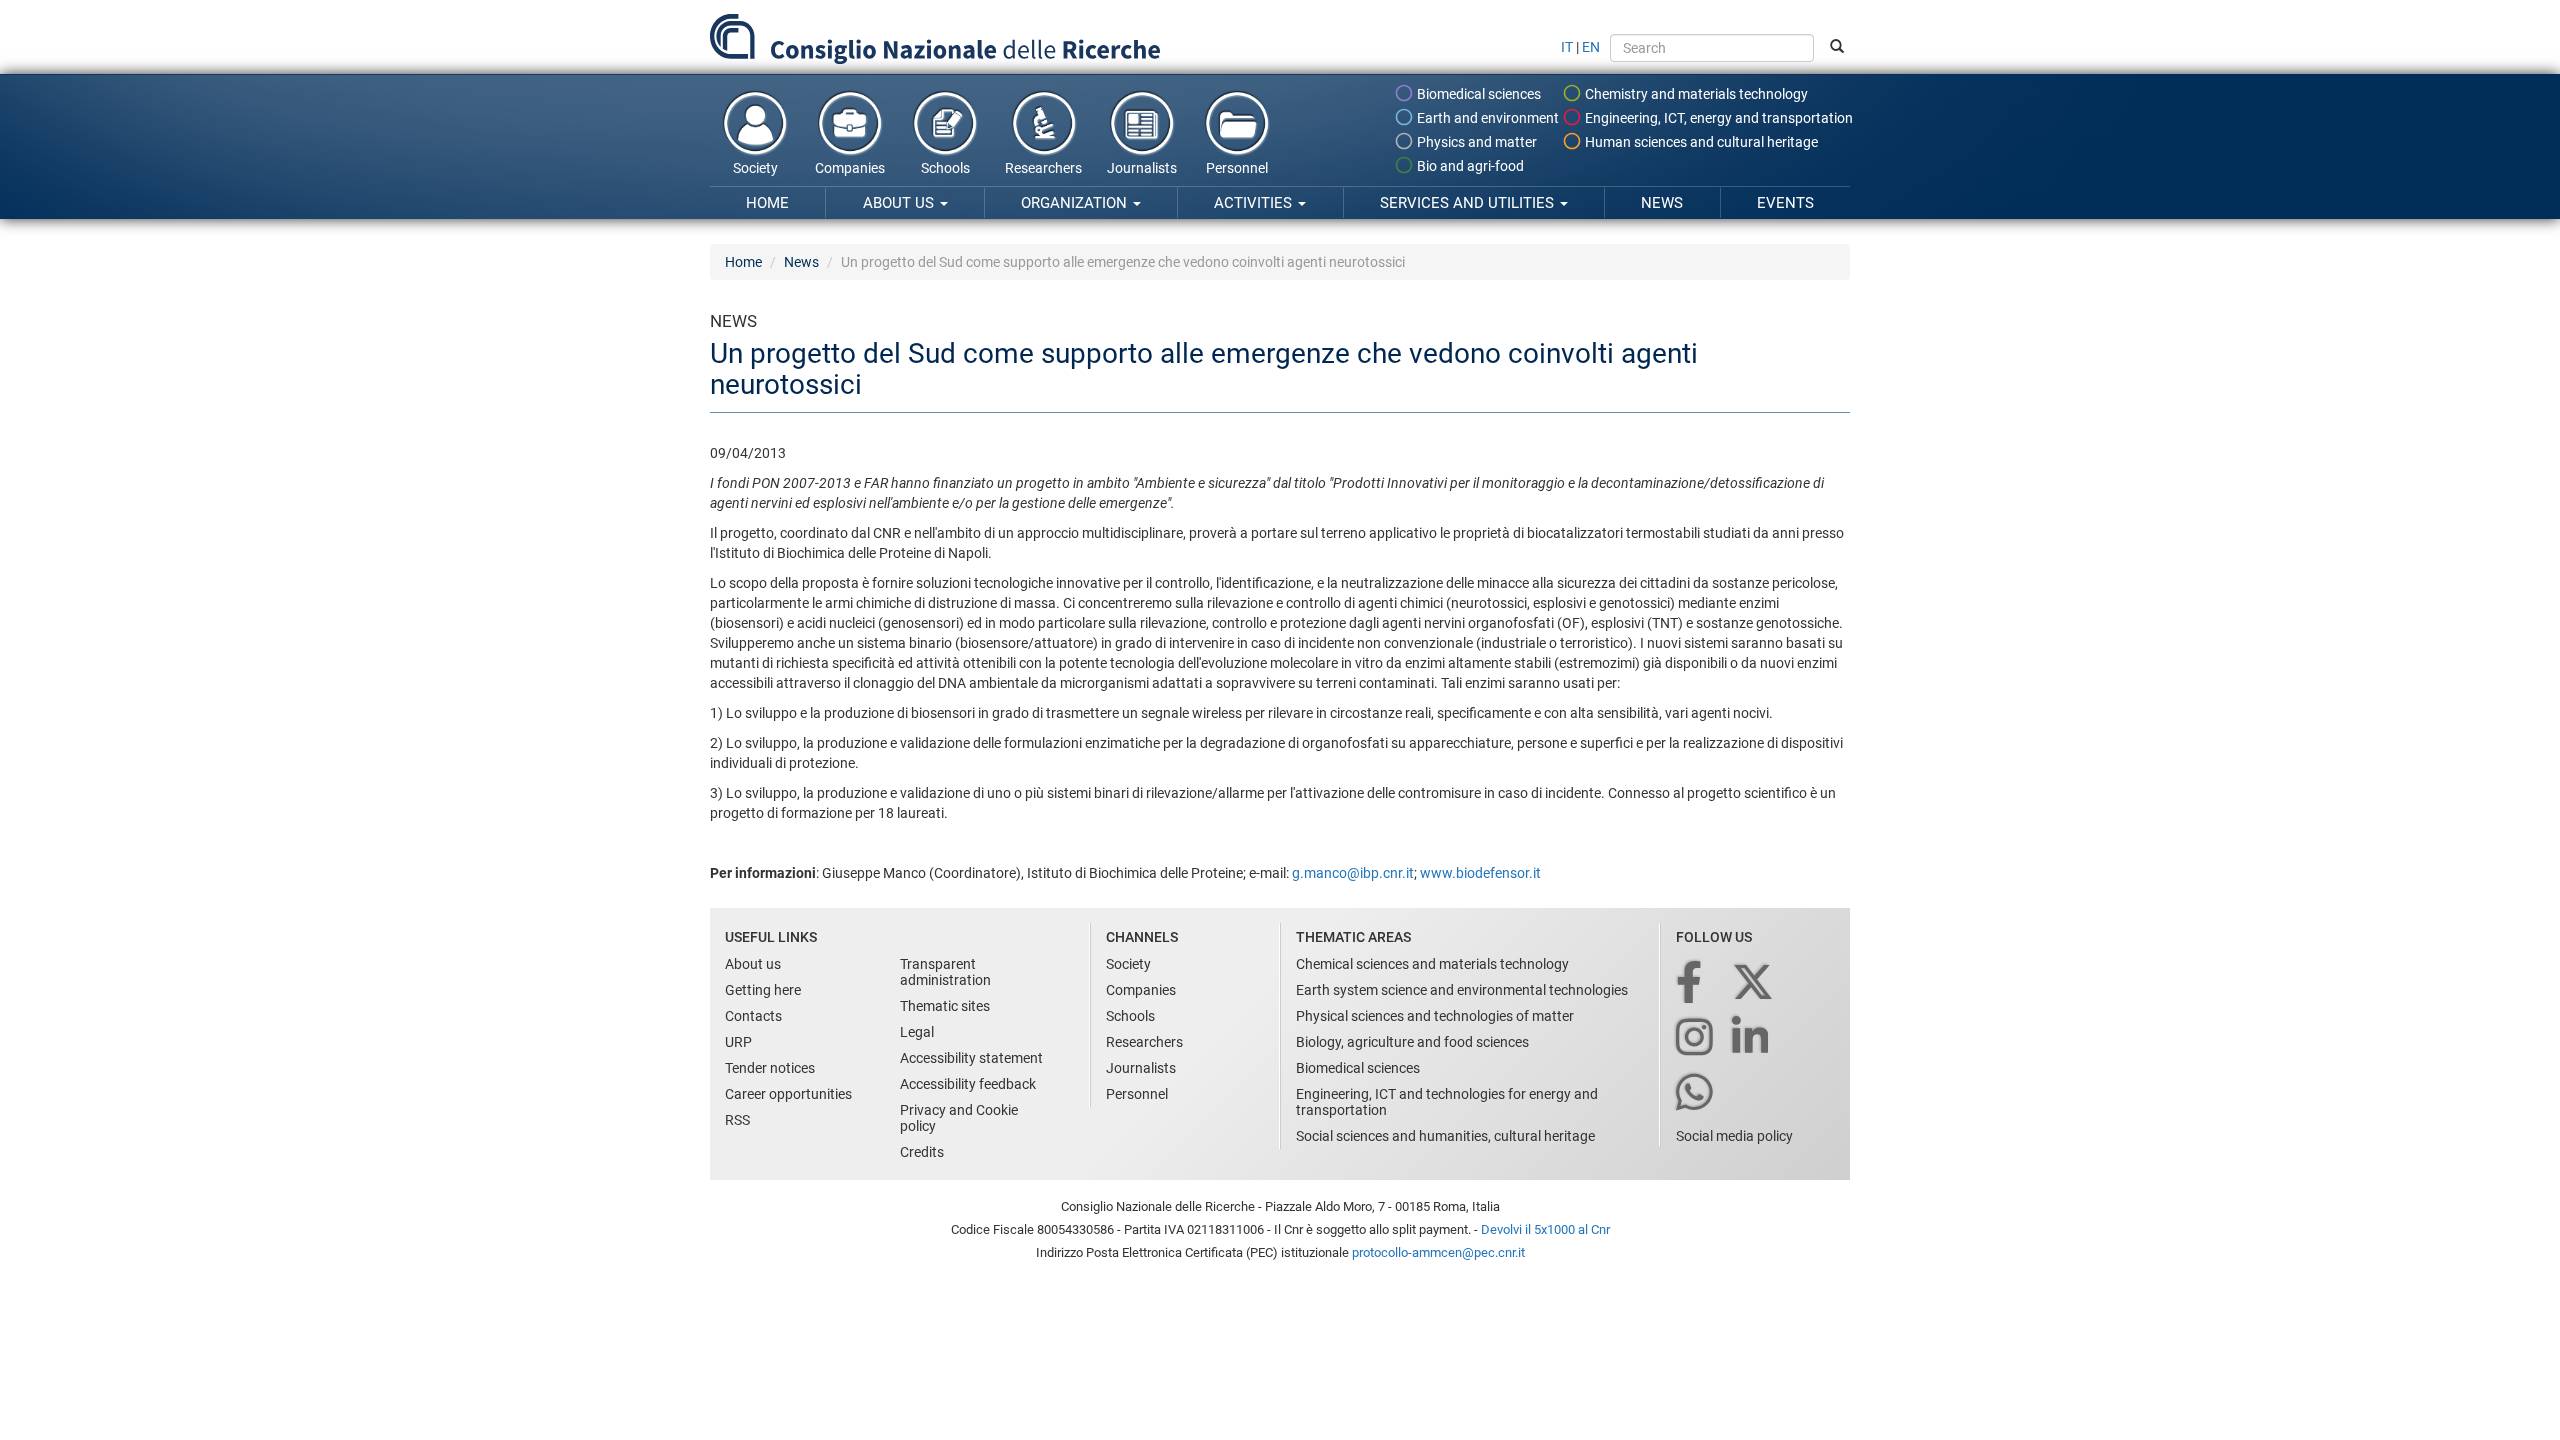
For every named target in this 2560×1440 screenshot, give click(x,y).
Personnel (1237, 168)
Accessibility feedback (968, 1084)
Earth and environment (1486, 118)
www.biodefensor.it (1479, 873)
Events (1785, 203)
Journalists (1142, 168)
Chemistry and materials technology (1695, 94)
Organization (1076, 203)
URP (738, 1042)
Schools (945, 168)
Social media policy (1734, 1136)
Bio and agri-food (1469, 166)
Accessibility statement (971, 1058)
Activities (1255, 203)
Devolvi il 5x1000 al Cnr (1545, 1229)
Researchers (1043, 168)
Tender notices (770, 1068)
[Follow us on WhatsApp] (1696, 1093)
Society (755, 168)
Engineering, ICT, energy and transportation (1717, 118)
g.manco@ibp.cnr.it (1353, 873)
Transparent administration (945, 972)
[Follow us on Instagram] (1696, 1038)
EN (1591, 47)
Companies (850, 168)
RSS (737, 1120)
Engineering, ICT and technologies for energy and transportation (1447, 1102)
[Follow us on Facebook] (1690, 983)
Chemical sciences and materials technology (1432, 964)
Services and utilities (1469, 203)
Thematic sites (945, 1006)
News (1662, 203)
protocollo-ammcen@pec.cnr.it (1438, 1252)
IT (1567, 47)
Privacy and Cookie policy (959, 1118)
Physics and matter (1475, 142)
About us (900, 203)
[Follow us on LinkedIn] (1752, 1038)
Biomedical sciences (1477, 94)
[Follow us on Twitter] (1754, 983)
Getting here (763, 990)
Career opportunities (788, 1094)
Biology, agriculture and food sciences (1412, 1042)
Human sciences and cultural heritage (1700, 142)
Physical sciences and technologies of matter (1435, 1016)
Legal (917, 1032)
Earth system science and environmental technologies (1462, 990)
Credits (922, 1152)
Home (767, 203)
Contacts (753, 1016)
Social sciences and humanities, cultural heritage (1445, 1136)
